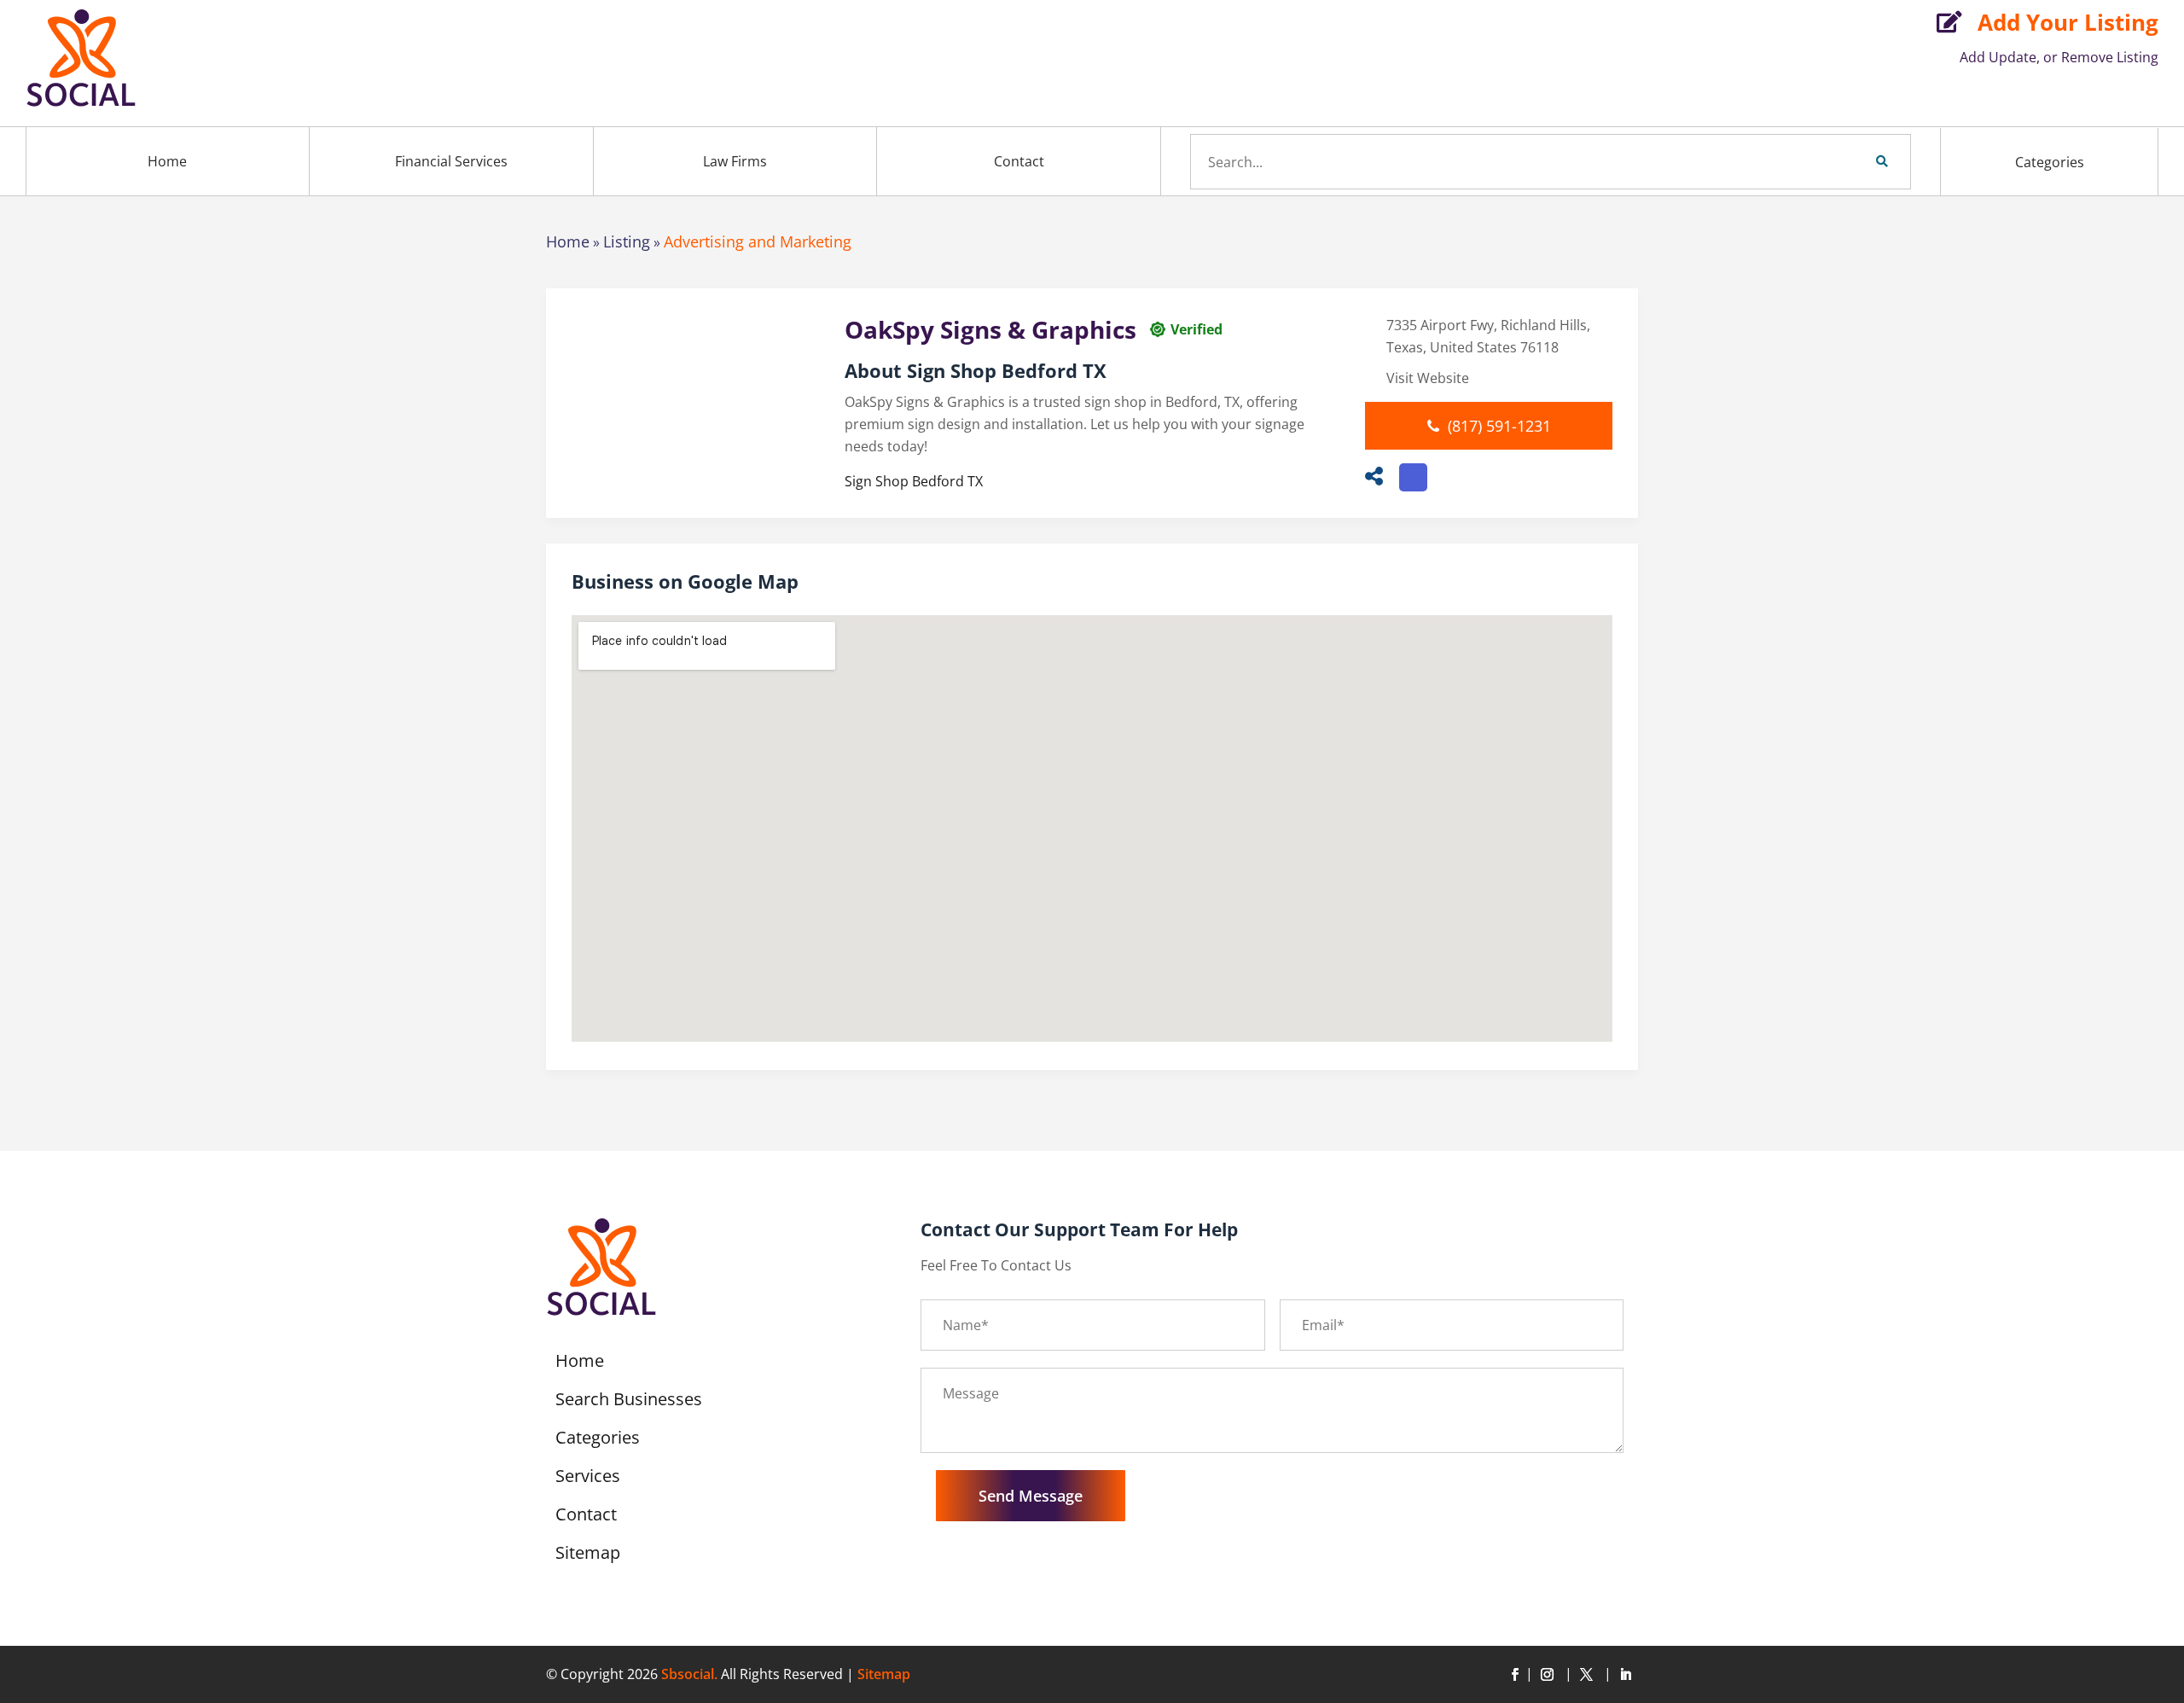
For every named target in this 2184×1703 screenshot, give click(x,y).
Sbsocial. (689, 1674)
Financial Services (451, 161)
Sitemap (588, 1555)
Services (588, 1479)
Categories (2050, 162)
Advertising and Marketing (758, 241)
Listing (627, 241)
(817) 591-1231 (1499, 426)
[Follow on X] (1589, 1675)
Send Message (1031, 1496)
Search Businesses (629, 1402)
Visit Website (1428, 378)
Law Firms (735, 161)
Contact (1019, 161)
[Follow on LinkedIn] (1625, 1675)
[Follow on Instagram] (1550, 1675)
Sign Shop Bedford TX (914, 481)
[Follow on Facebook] (1514, 1675)
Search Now (1853, 161)
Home (167, 161)
